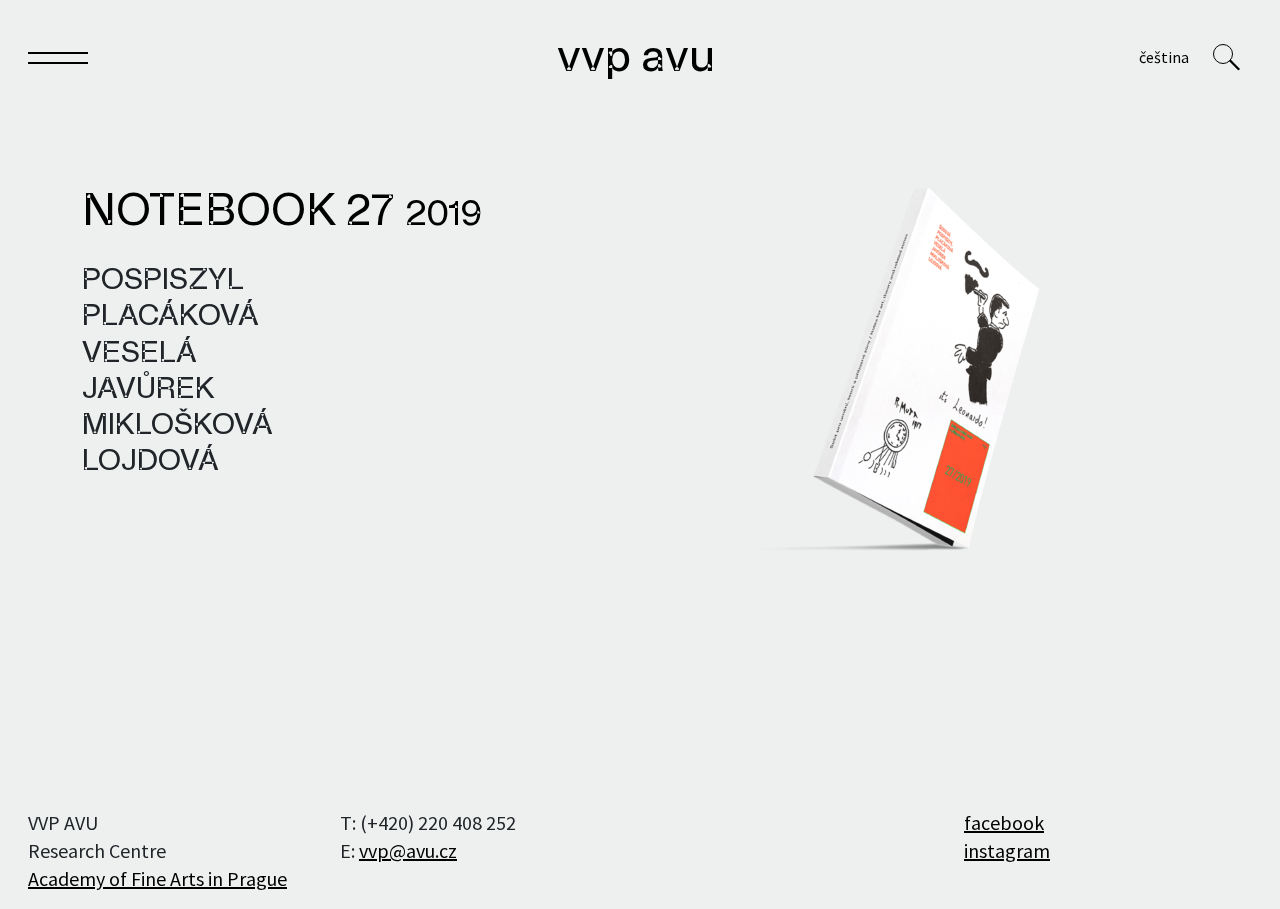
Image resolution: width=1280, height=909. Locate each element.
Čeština (1164, 57)
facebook (1004, 822)
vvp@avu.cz (408, 850)
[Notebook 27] (894, 369)
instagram (1007, 850)
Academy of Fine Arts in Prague (157, 878)
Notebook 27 (282, 213)
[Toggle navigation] (58, 61)
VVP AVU (636, 59)
